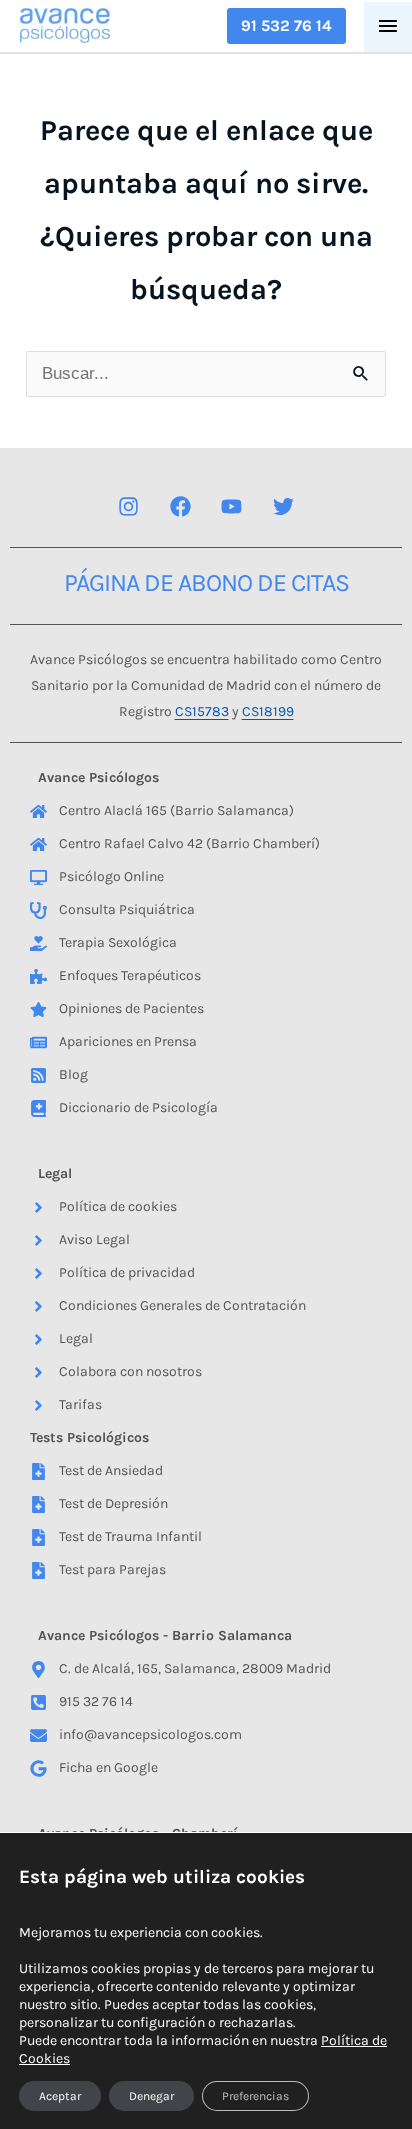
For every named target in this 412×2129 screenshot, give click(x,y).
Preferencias (255, 2096)
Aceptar (60, 2096)
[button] (286, 26)
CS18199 (268, 711)
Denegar (151, 2096)
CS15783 (202, 711)
